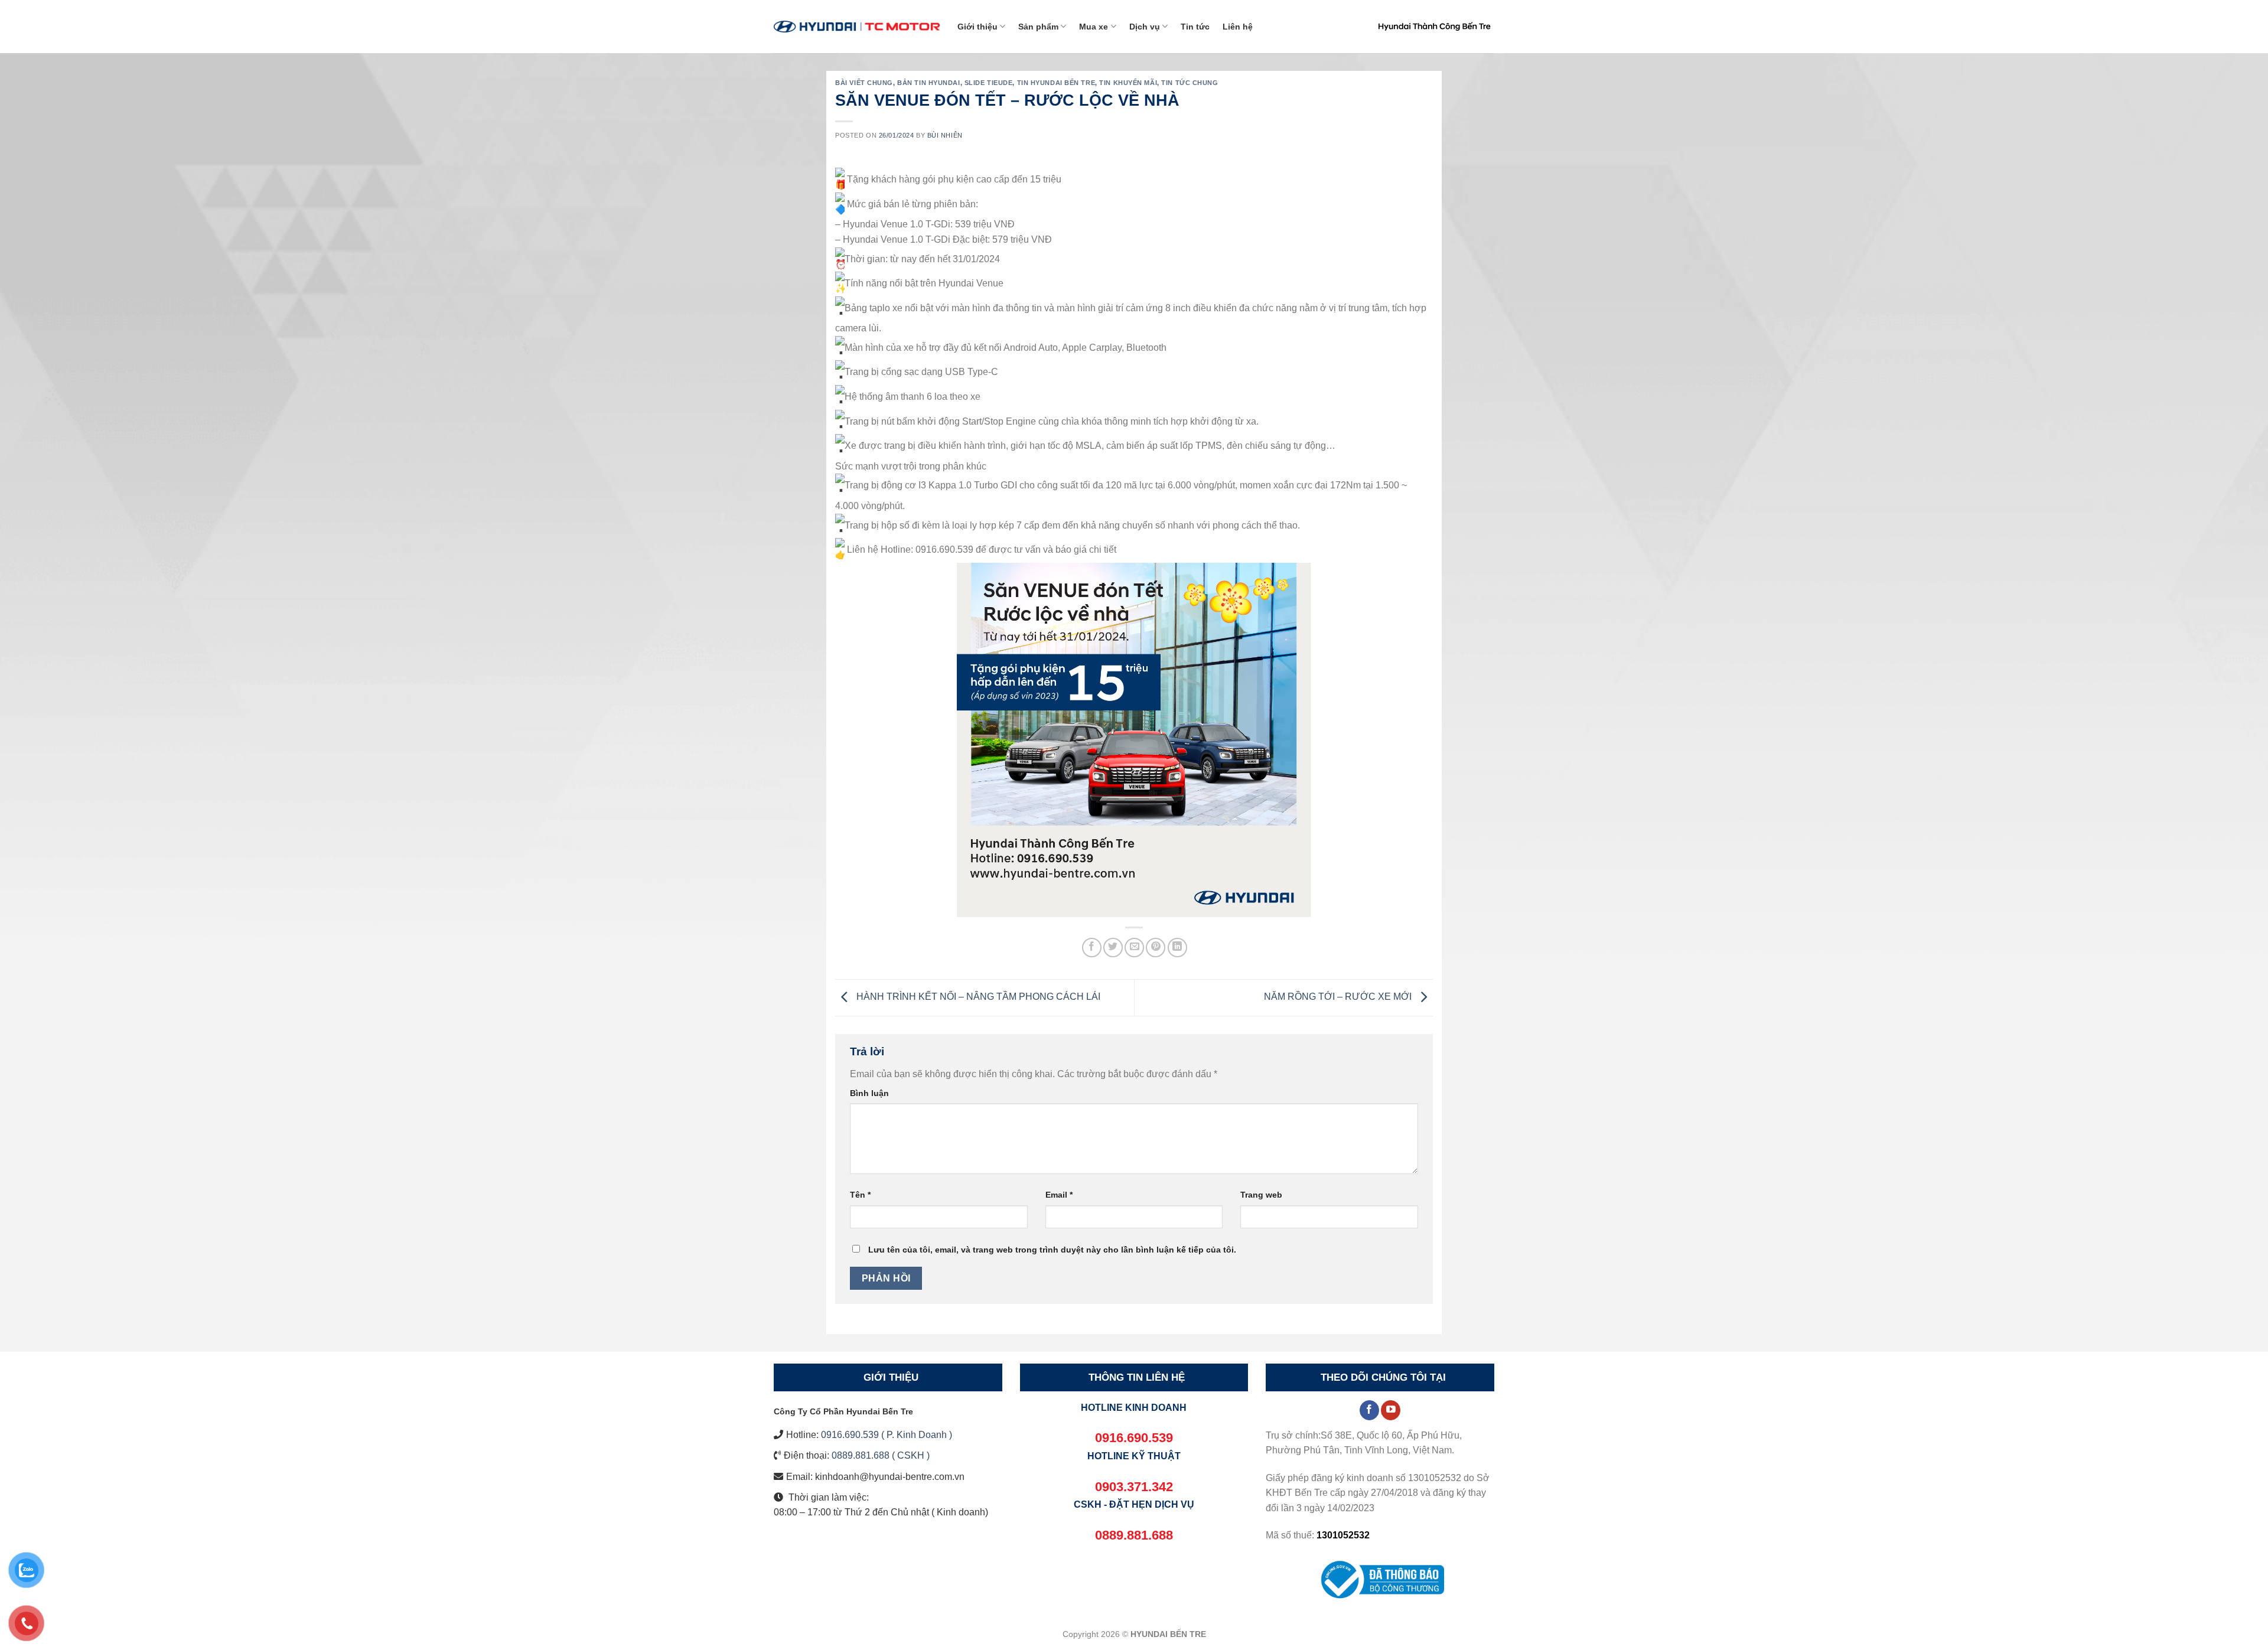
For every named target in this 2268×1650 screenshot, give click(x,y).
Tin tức (1195, 27)
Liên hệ (1238, 27)
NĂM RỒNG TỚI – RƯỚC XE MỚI (1339, 997)
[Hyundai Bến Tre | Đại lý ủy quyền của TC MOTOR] (857, 26)
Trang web (1261, 1195)
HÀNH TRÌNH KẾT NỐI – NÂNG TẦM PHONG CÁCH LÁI (977, 997)
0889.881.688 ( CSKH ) (881, 1455)
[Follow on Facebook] (1369, 1410)
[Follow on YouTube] (1391, 1410)
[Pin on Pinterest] (1156, 948)
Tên (860, 1195)
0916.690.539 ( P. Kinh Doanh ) (887, 1435)
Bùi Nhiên (945, 135)
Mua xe (1094, 27)
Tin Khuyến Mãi (1128, 83)
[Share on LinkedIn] (1177, 948)
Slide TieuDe (989, 83)
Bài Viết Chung (864, 83)
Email (1059, 1195)
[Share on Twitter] (1113, 948)
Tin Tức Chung (1190, 83)
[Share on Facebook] (1092, 948)
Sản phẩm (1038, 27)
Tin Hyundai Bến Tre (1056, 83)
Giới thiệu (977, 27)
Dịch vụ (1145, 27)
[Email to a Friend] (1134, 948)
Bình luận (869, 1093)
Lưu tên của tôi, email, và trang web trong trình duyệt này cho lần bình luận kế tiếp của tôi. (1052, 1250)
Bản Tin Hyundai (928, 83)
